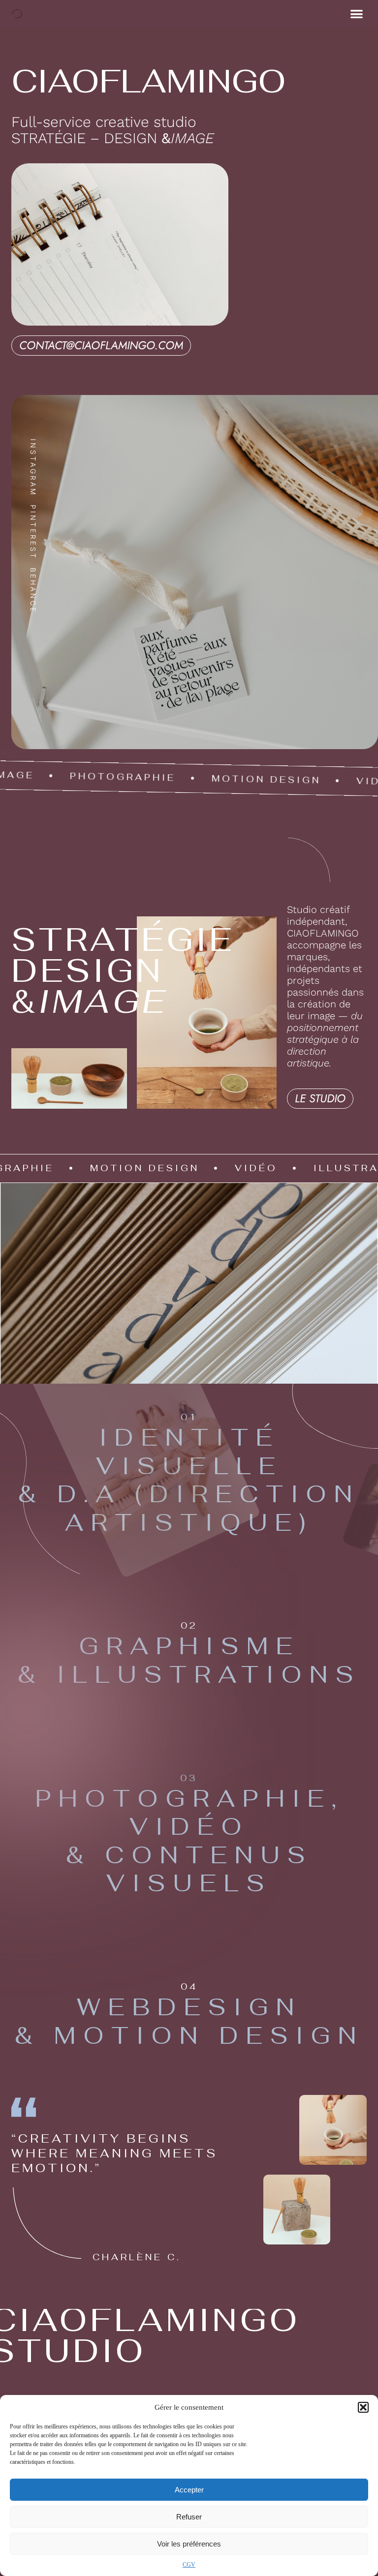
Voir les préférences (189, 2544)
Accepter (189, 2490)
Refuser (189, 2517)
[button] (363, 2407)
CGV (189, 2565)
